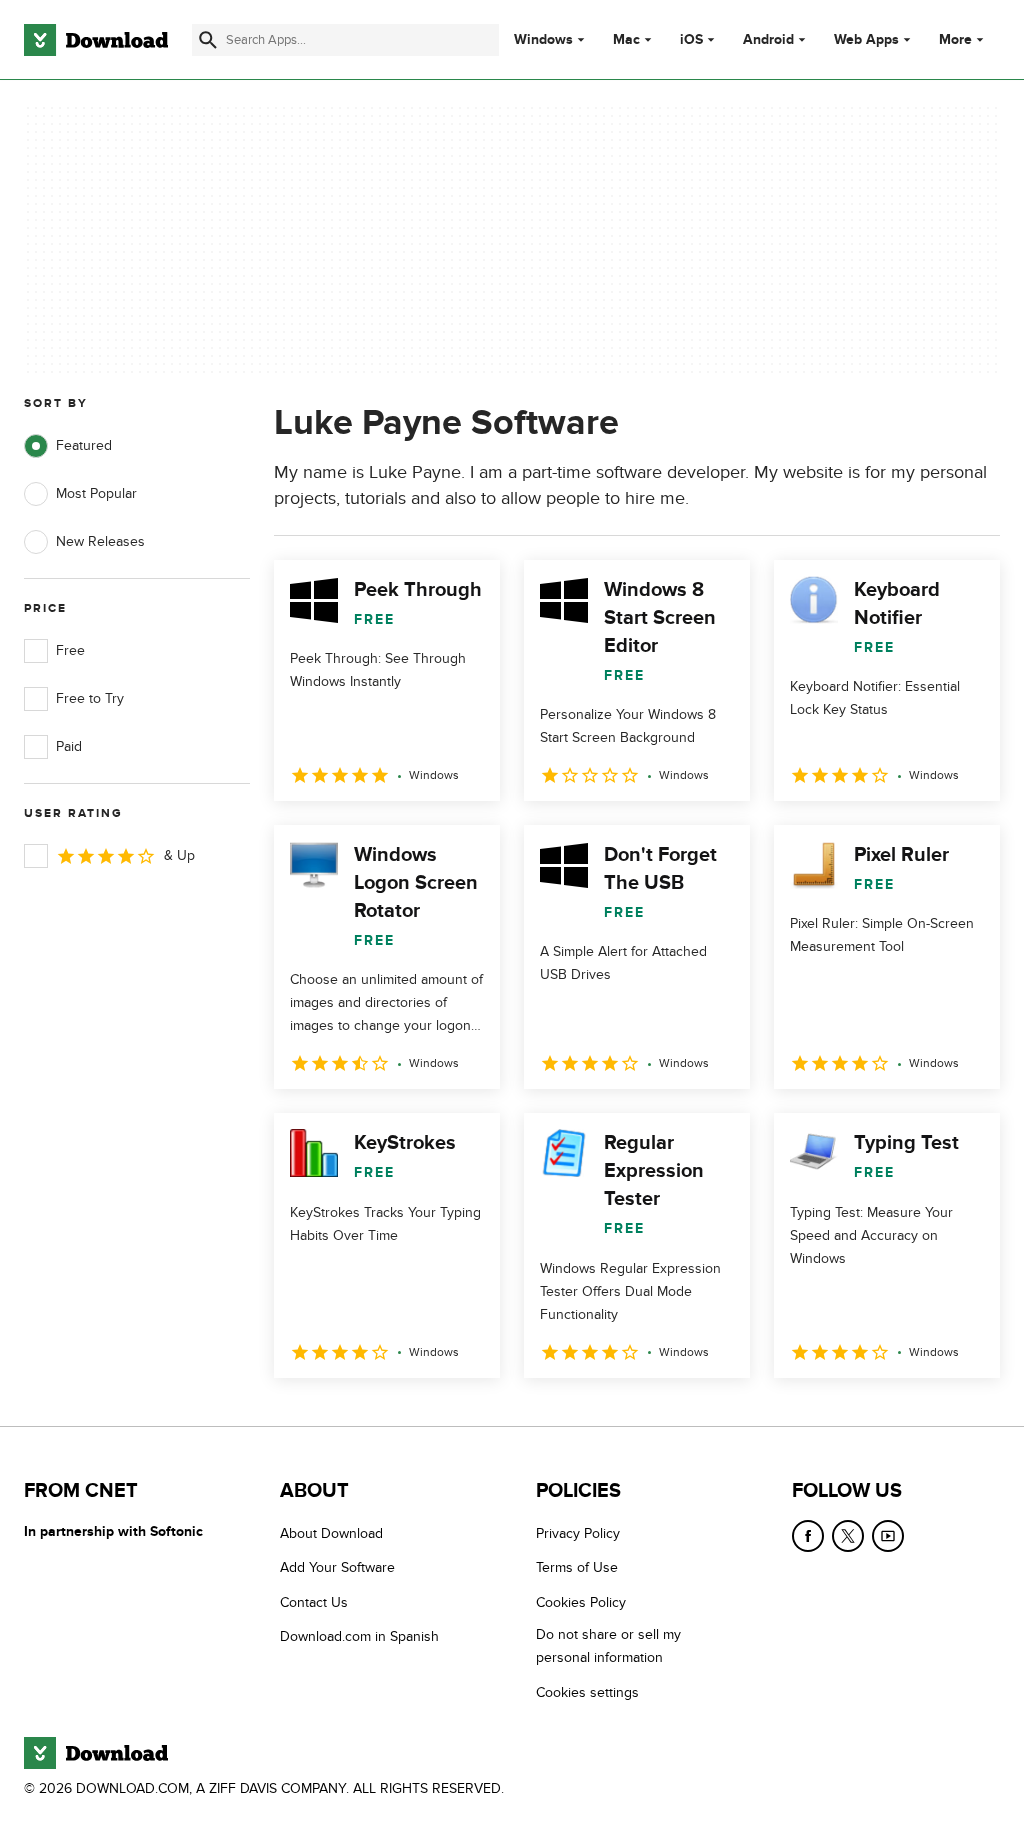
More (955, 39)
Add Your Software (337, 1567)
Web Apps (866, 40)
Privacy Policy (578, 1533)
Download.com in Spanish (359, 1636)
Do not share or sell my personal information (608, 1646)
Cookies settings (587, 1691)
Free (70, 650)
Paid (69, 746)
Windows (543, 40)
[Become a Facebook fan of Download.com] (808, 1536)
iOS (691, 40)
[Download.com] (96, 40)
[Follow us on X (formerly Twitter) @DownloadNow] (848, 1536)
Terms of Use (577, 1567)
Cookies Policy (581, 1602)
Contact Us (314, 1602)
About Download (331, 1533)
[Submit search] (208, 40)
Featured (84, 445)
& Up (179, 855)
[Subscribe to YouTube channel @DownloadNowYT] (888, 1536)
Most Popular (96, 493)
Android (768, 40)
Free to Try (90, 698)
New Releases (100, 541)
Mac (626, 40)
